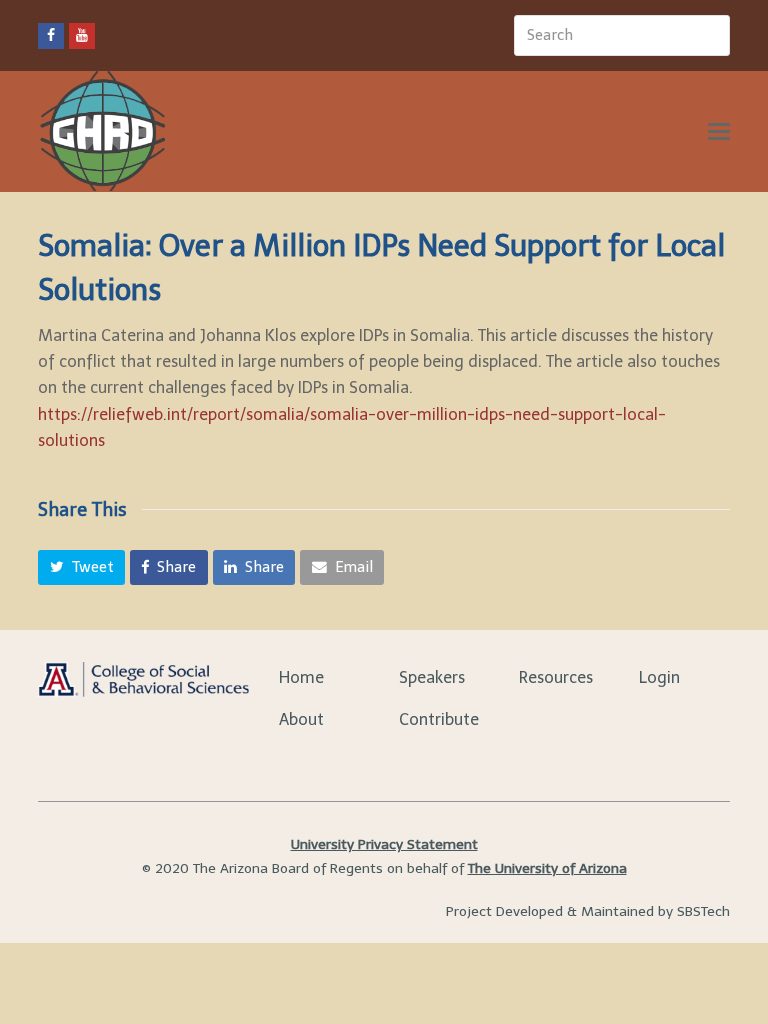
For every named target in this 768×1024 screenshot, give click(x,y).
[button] (81, 568)
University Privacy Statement (384, 844)
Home (301, 677)
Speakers (432, 677)
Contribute (439, 719)
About (301, 719)
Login (659, 677)
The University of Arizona (547, 868)
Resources (556, 677)
